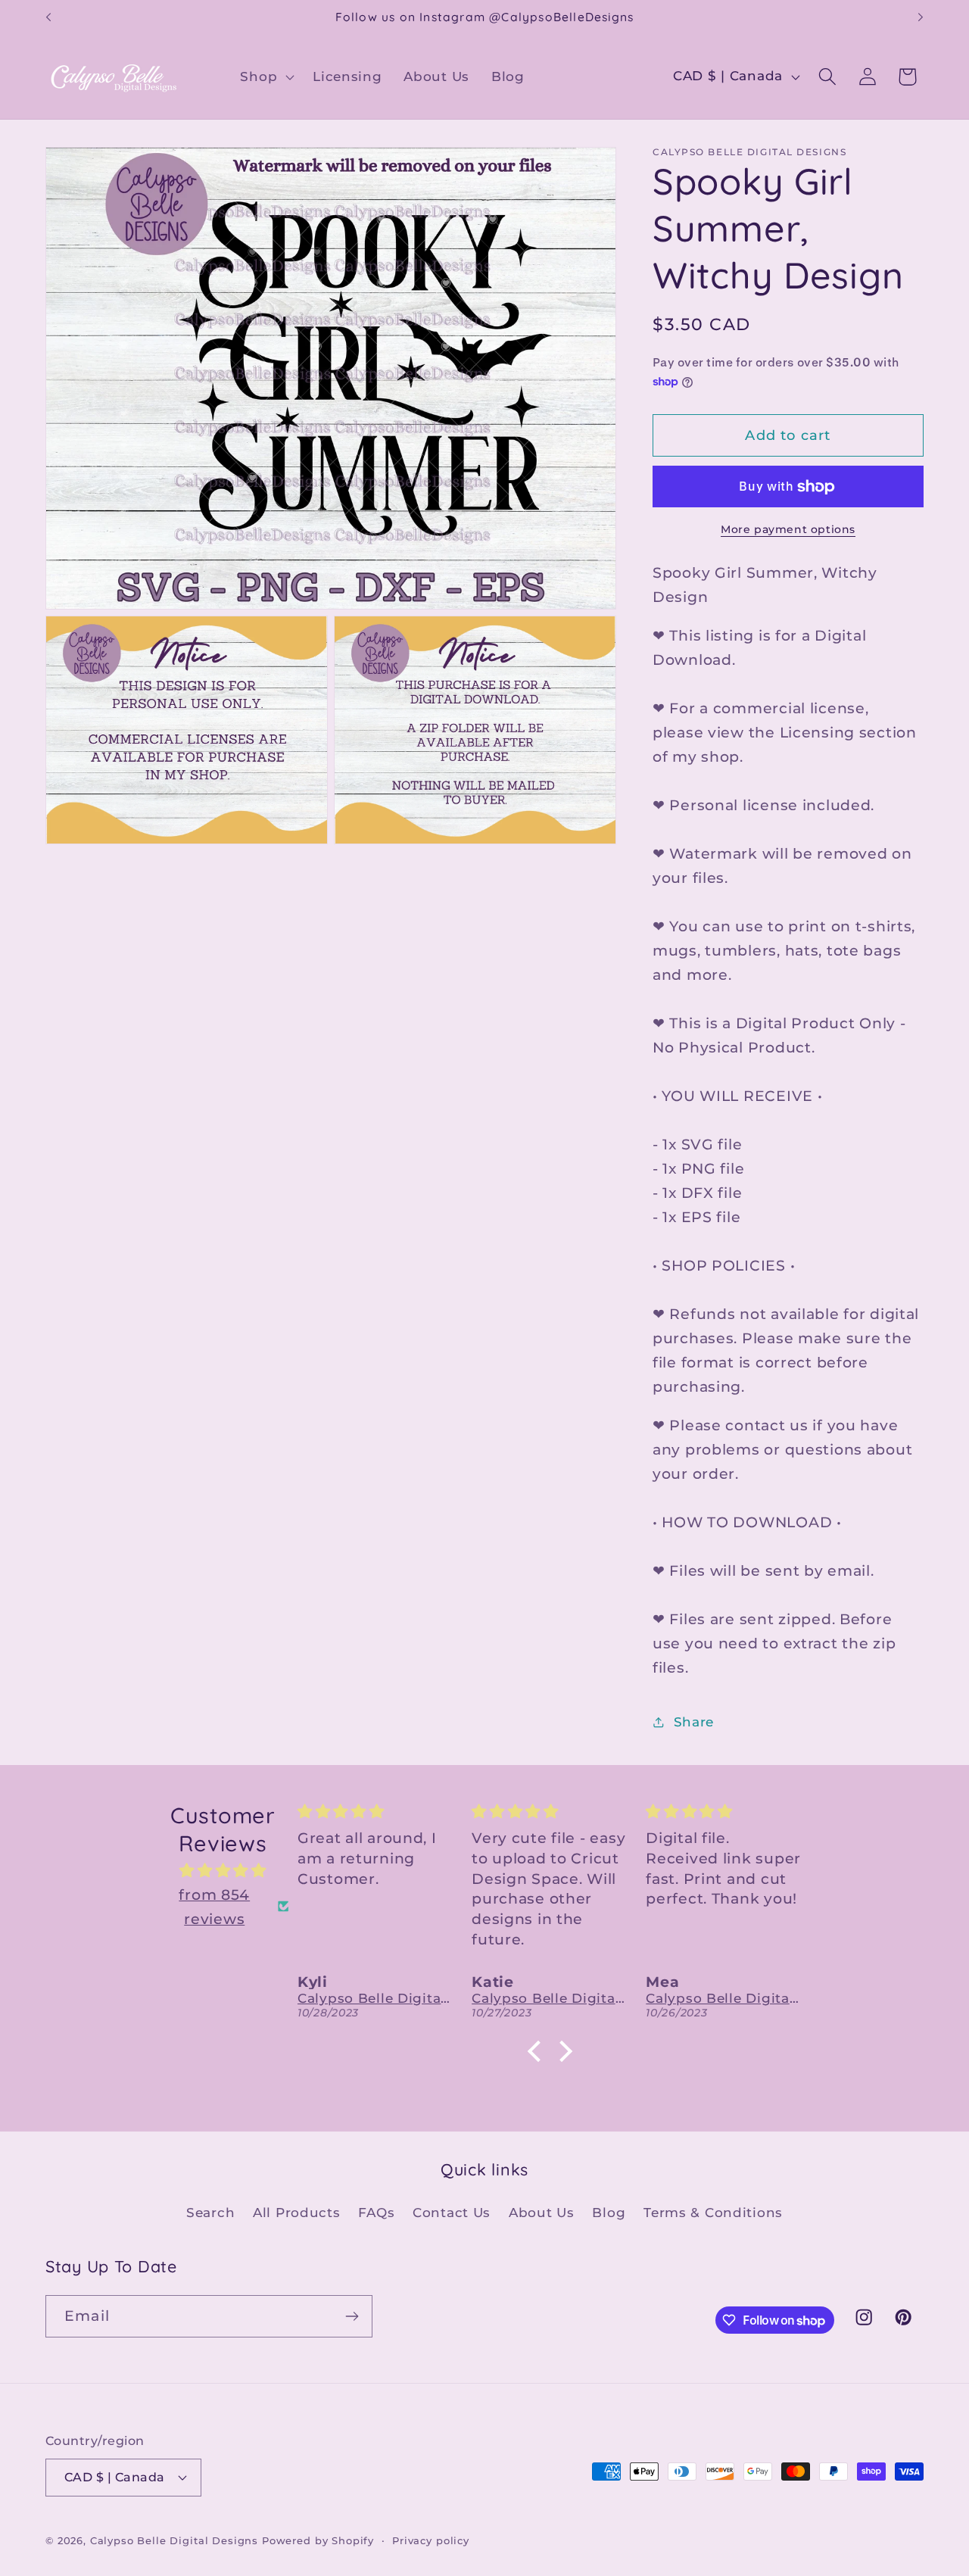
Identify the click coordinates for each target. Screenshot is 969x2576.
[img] (223, 1870)
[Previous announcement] (48, 17)
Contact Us (452, 2213)
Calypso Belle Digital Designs (174, 2540)
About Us (542, 2213)
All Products (297, 2213)
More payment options (788, 529)
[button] (266, 76)
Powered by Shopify (318, 2540)
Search (210, 2213)
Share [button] (694, 1722)
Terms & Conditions (713, 2213)
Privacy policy (431, 2540)
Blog (609, 2213)
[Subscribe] (352, 2316)
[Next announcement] (921, 17)
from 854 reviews (214, 1907)
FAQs (376, 2213)
